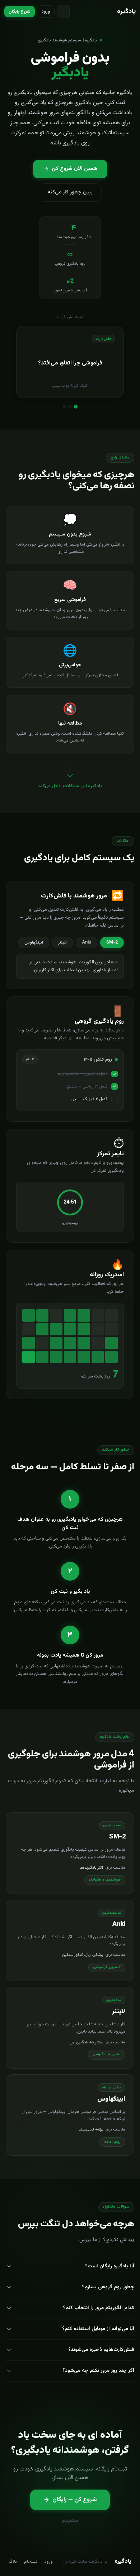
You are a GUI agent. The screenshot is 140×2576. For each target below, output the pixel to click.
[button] (70, 362)
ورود (46, 12)
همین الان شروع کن (74, 169)
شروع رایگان (20, 12)
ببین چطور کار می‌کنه (70, 192)
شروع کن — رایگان (75, 2500)
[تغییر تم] (63, 12)
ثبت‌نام (31, 2562)
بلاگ (13, 2562)
